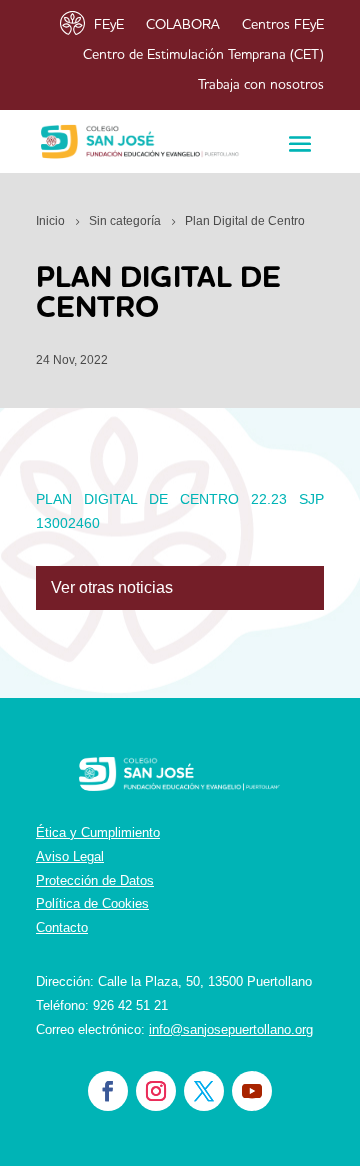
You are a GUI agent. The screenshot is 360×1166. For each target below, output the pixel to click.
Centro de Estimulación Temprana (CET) (203, 55)
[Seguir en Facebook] (108, 1091)
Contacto (62, 927)
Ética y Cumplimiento (98, 832)
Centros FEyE (283, 25)
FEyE (109, 25)
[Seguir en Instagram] (156, 1091)
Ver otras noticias (112, 587)
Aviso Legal (70, 856)
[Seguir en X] (204, 1091)
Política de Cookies (92, 903)
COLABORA (183, 25)
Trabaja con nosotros (261, 85)
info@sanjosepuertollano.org (231, 1029)
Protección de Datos (95, 880)
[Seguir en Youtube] (252, 1091)
